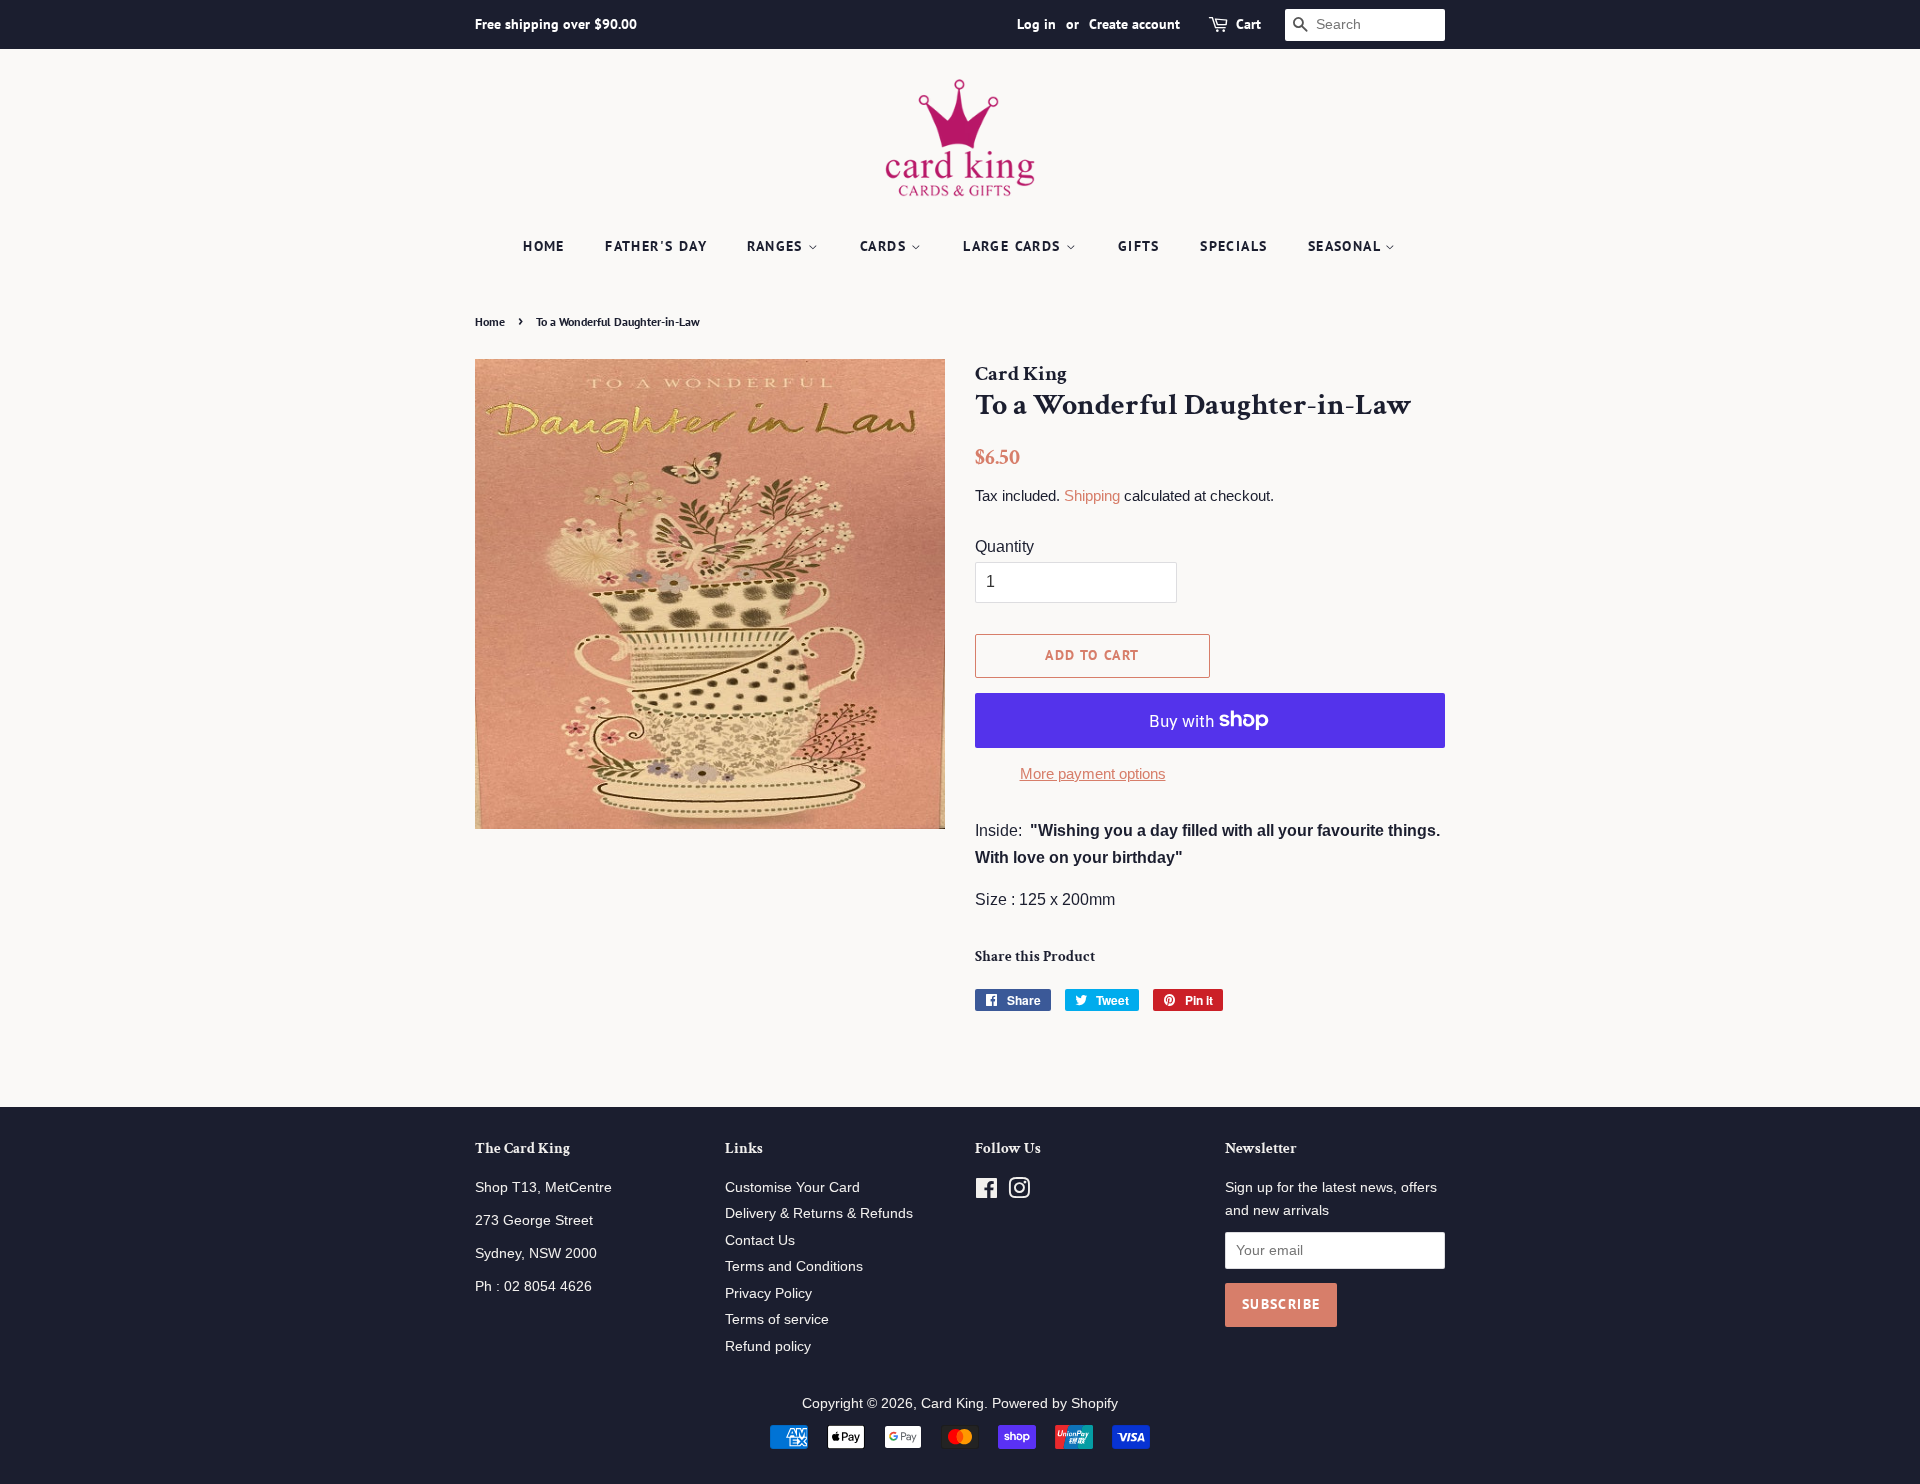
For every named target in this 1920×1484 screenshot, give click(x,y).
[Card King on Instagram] (1019, 1192)
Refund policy (768, 1346)
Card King (952, 1403)
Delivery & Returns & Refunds (819, 1213)
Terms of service (777, 1319)
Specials (1233, 246)
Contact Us (760, 1240)
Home (544, 246)
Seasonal (1347, 246)
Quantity (1004, 546)
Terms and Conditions (794, 1266)
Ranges (777, 246)
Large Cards (1014, 246)
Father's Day (656, 246)
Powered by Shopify (1055, 1403)
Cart (1248, 24)
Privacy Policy (768, 1293)
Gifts (1139, 246)
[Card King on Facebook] (986, 1192)
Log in (1036, 24)
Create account (1134, 24)
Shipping (1092, 495)
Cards (885, 246)
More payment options (1093, 773)
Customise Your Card (792, 1187)
